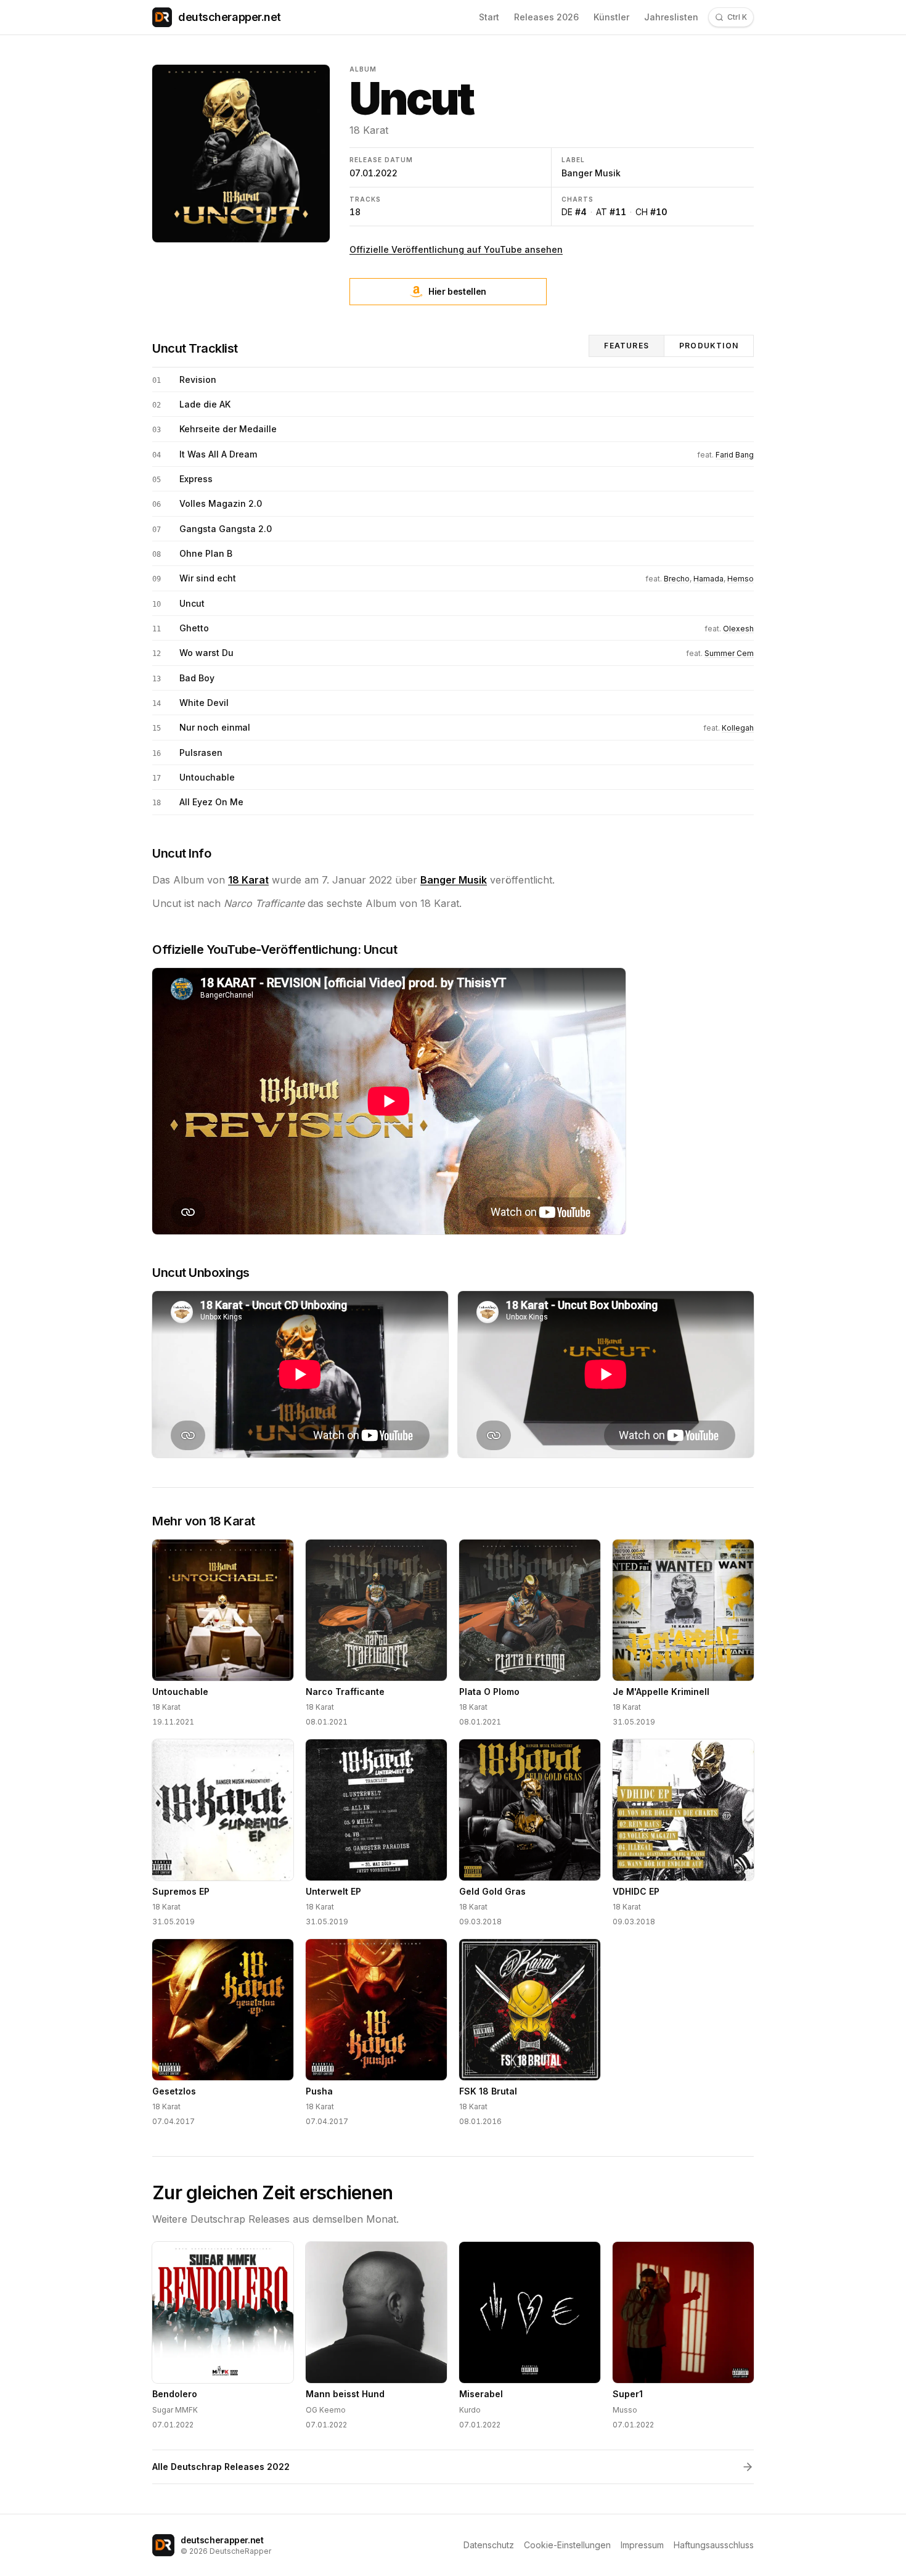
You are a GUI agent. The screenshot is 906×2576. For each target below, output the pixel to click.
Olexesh (738, 629)
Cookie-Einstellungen (567, 2545)
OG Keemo (326, 2410)
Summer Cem (729, 653)
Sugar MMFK (175, 2410)
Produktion (709, 346)
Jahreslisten (671, 17)
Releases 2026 (546, 17)
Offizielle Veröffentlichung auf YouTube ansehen (456, 249)
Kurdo (470, 2410)
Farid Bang (735, 455)
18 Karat (369, 130)
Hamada (708, 579)
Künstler (611, 17)
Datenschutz (489, 2545)
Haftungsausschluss (714, 2545)
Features (626, 346)
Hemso (741, 579)
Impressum (642, 2545)
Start (489, 17)
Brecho (677, 579)
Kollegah (738, 728)
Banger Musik (591, 173)
